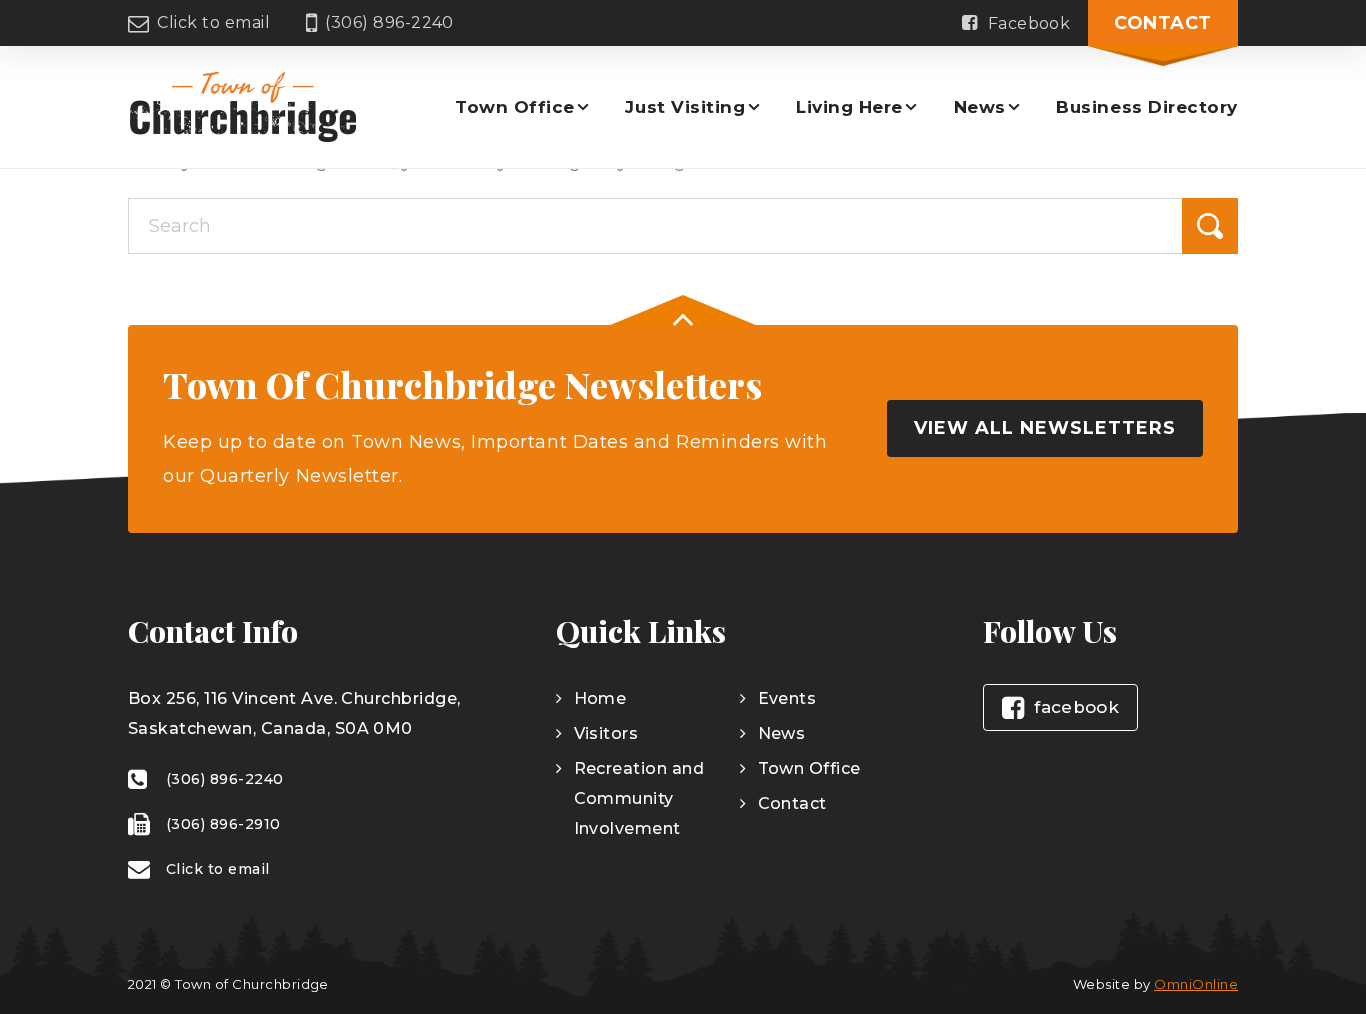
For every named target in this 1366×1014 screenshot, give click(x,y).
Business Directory (1147, 107)
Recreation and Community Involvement (639, 798)
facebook (1076, 707)
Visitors (606, 733)
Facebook (1029, 23)
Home (600, 698)
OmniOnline (1196, 984)
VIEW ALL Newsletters (1045, 428)
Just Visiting (685, 107)
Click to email (213, 22)
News (980, 107)
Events (787, 698)
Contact (1163, 23)
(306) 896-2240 (389, 22)
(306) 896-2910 (223, 824)
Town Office (515, 107)
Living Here (849, 107)
